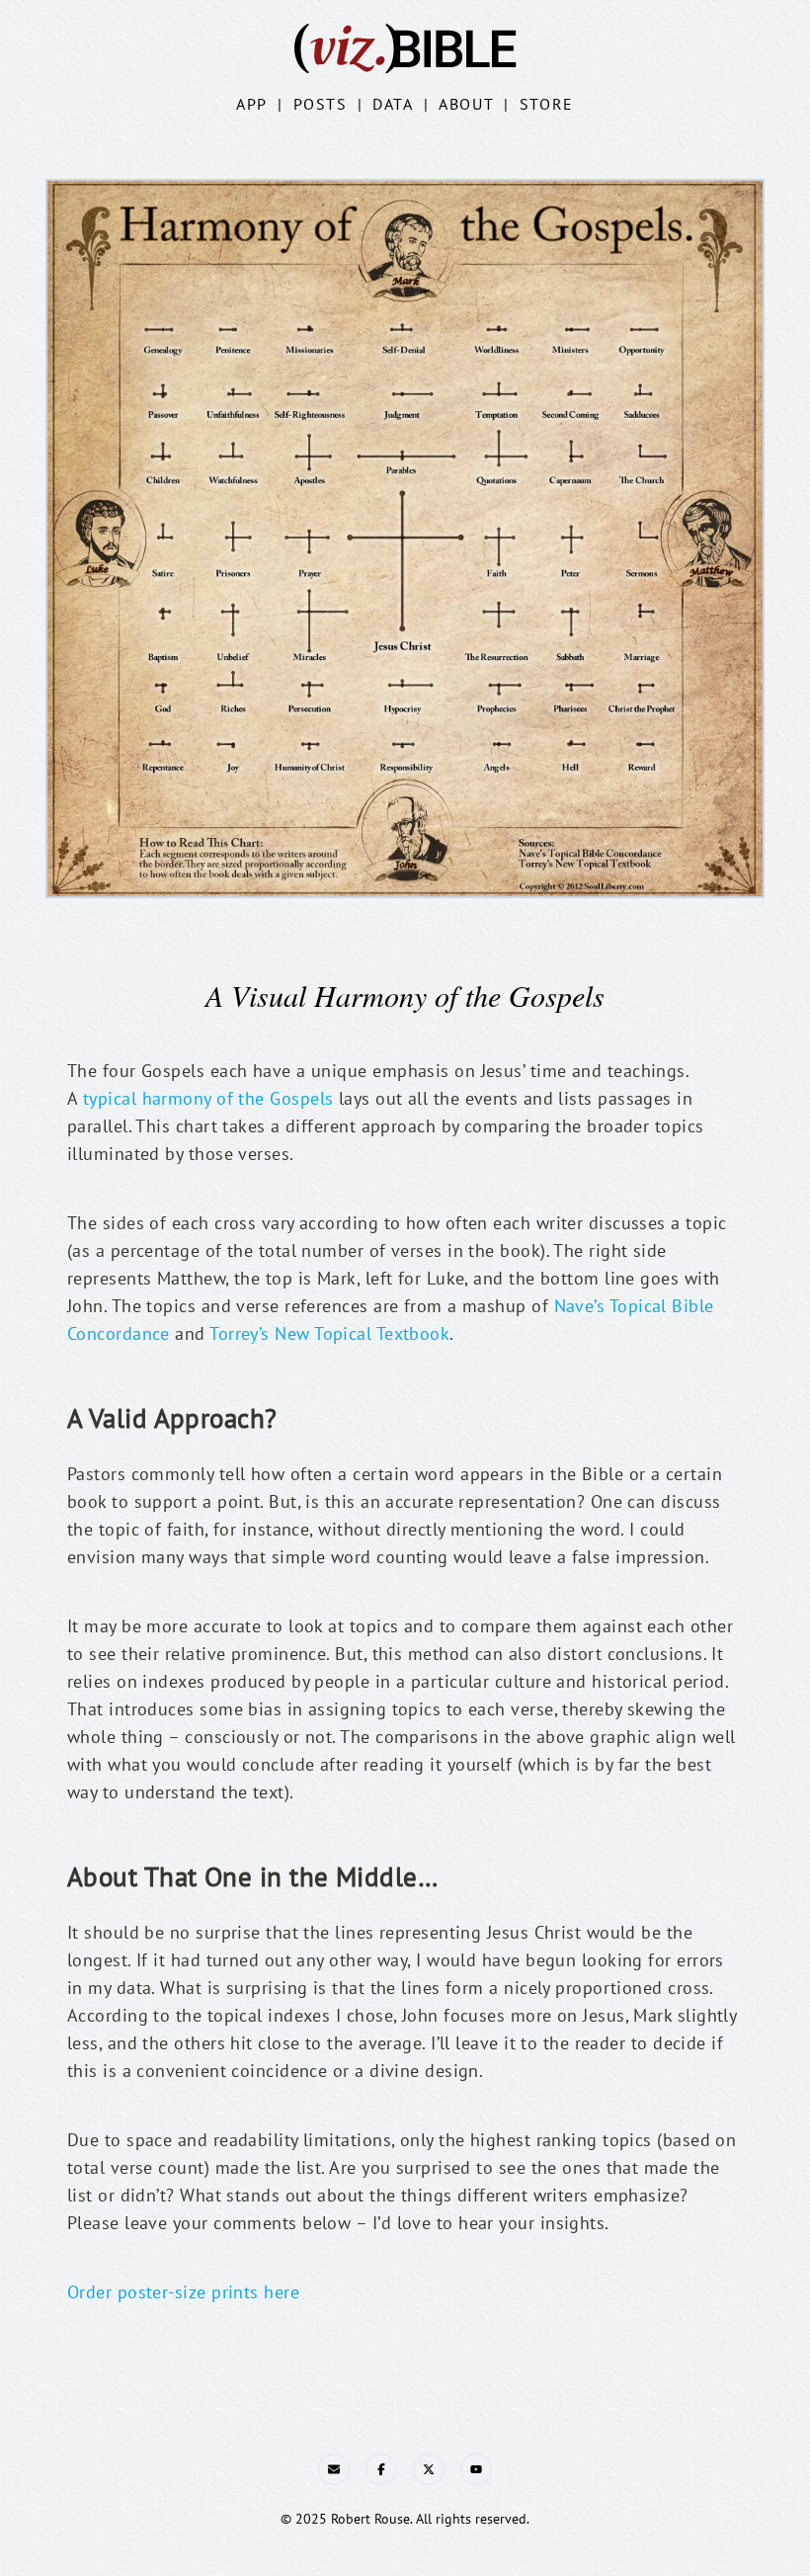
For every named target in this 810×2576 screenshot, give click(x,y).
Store (547, 104)
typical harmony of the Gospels (208, 1098)
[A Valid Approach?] (57, 1409)
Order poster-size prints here (183, 2292)
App (252, 104)
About (466, 104)
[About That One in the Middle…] (57, 1868)
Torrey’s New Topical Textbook (329, 1333)
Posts (321, 104)
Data (393, 104)
